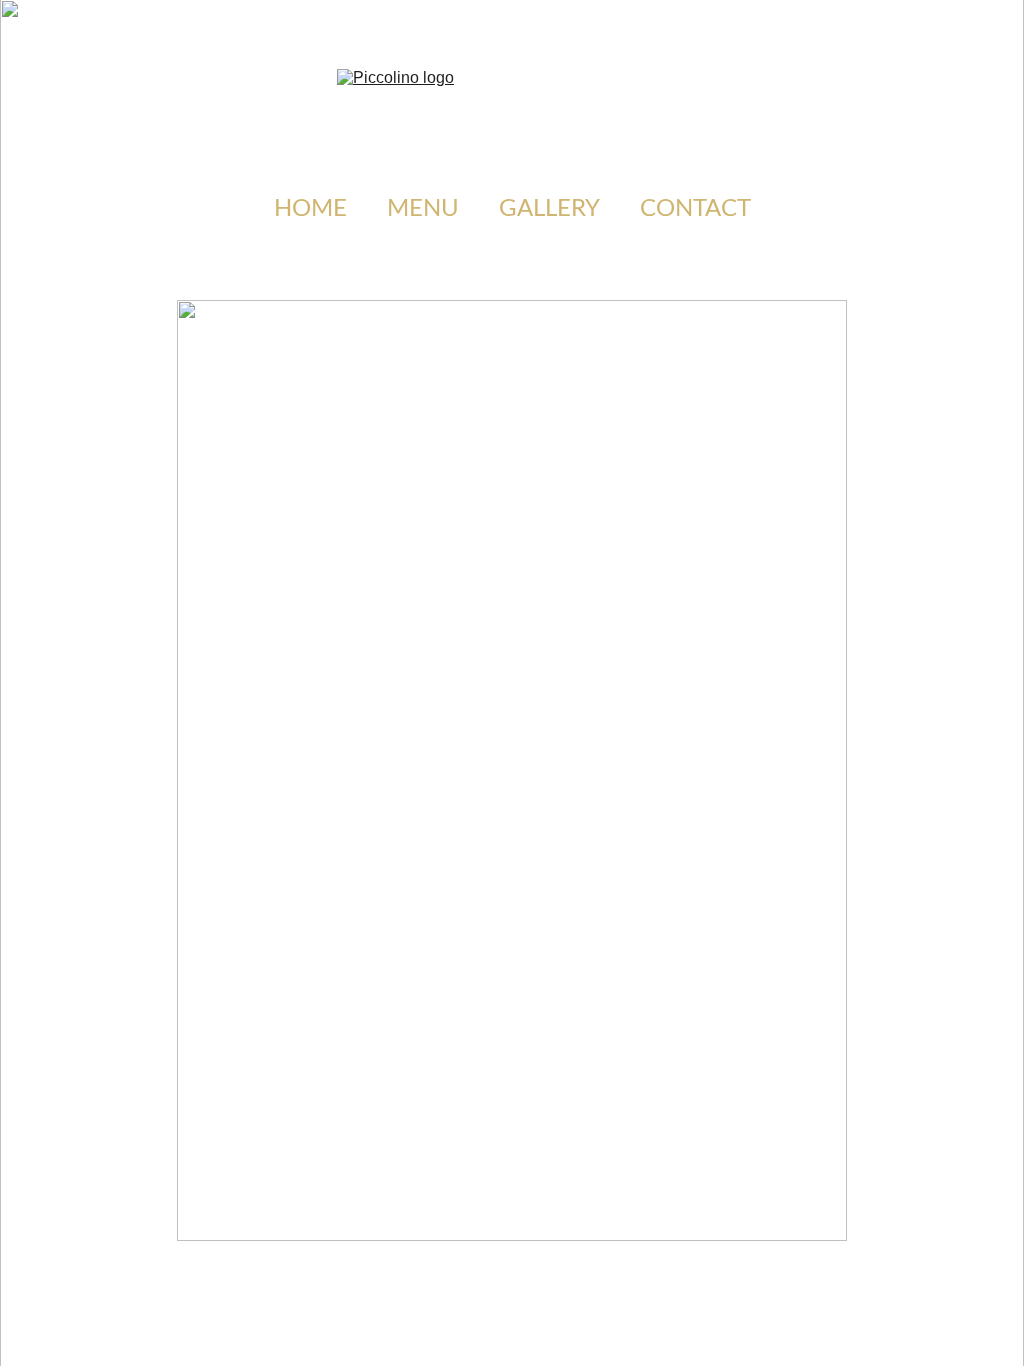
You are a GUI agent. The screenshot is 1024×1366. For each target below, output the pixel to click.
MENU (423, 209)
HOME (310, 209)
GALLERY (549, 209)
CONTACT (695, 209)
